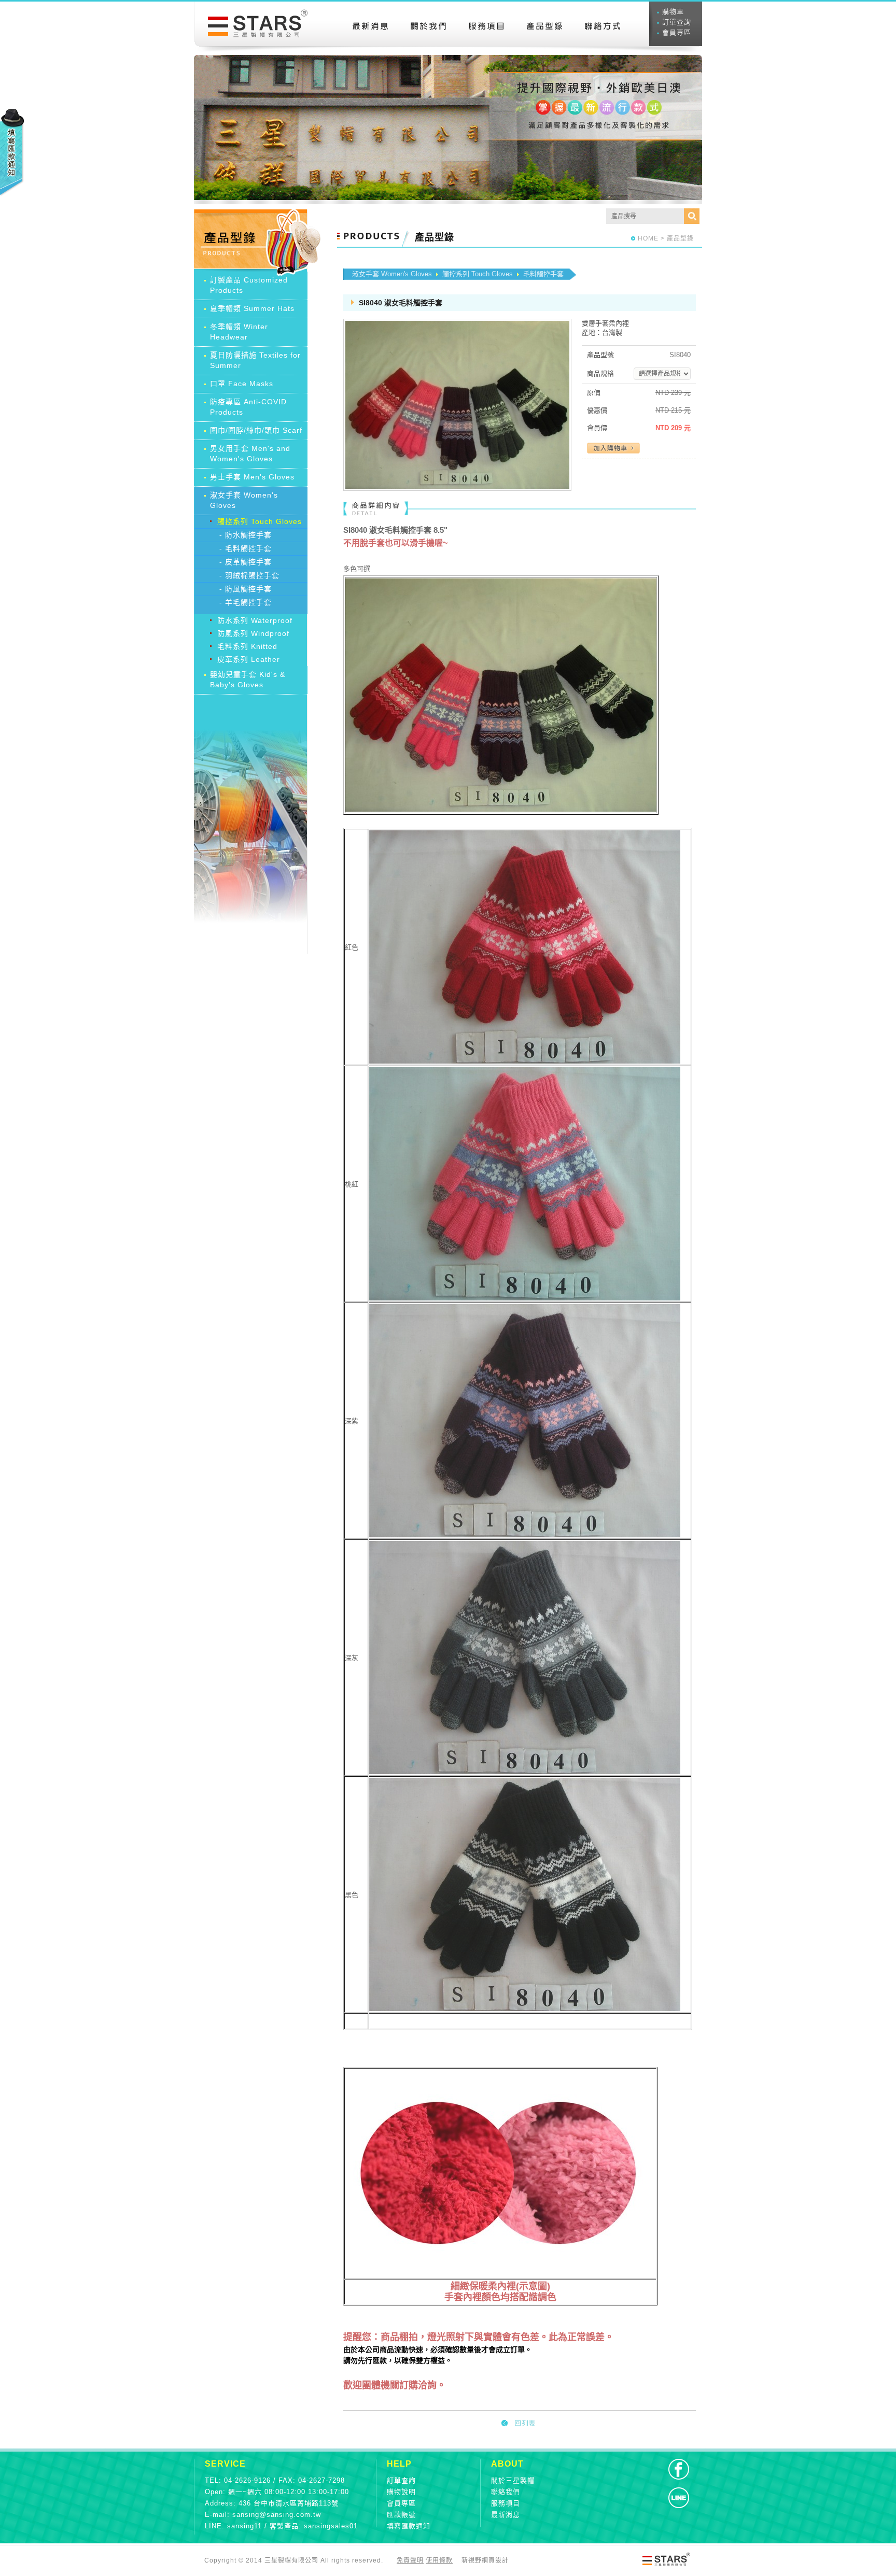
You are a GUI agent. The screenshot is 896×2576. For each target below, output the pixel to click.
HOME (648, 238)
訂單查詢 (677, 22)
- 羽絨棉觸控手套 (249, 575)
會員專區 (677, 32)
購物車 (673, 12)
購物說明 (401, 2492)
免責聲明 (410, 2560)
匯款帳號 (401, 2515)
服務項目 (506, 2503)
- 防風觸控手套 (246, 589)
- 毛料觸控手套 (246, 548)
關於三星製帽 (513, 2480)
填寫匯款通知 (409, 2526)
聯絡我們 (506, 2492)
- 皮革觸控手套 (246, 562)
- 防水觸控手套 (246, 535)
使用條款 (439, 2560)
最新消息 (506, 2515)
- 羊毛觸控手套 (246, 602)
